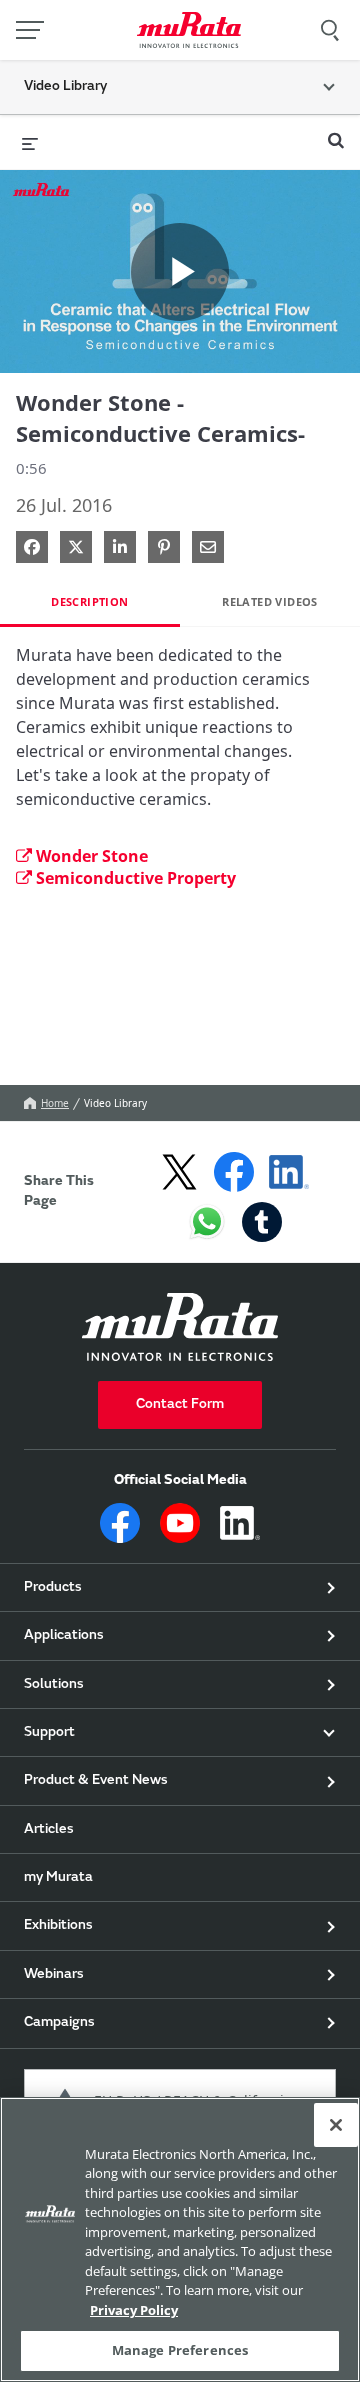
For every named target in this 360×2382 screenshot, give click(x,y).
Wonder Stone (92, 856)
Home (55, 1103)
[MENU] (30, 30)
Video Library (115, 1103)
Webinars (54, 1975)
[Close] (336, 2125)
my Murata (58, 1878)
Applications (64, 1636)
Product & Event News (96, 1781)
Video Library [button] (65, 87)
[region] (180, 2239)
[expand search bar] (336, 132)
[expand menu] (30, 142)
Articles (49, 1830)
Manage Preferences (180, 2350)
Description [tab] (89, 601)
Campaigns (59, 2023)
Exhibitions (58, 1926)
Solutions (54, 1685)
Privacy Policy (134, 2310)
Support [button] (49, 1733)
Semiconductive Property (136, 878)
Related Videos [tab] (270, 601)
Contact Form (180, 1405)
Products (53, 1588)
